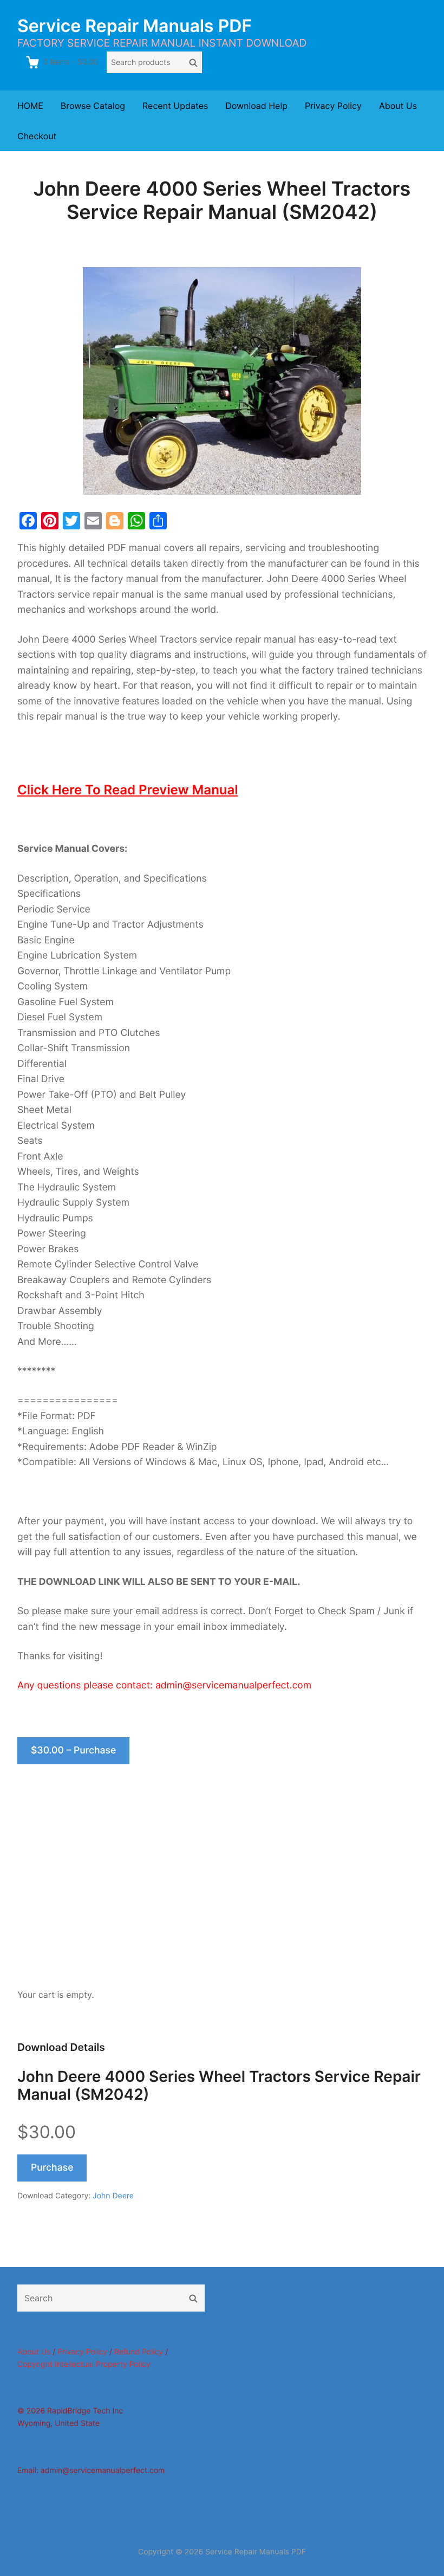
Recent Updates (175, 106)
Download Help (256, 106)
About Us (398, 106)
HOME (30, 106)
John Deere (113, 2196)
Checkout (37, 136)
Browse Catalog (93, 106)
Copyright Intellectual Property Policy (84, 2364)
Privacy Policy (333, 106)
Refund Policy (139, 2352)
